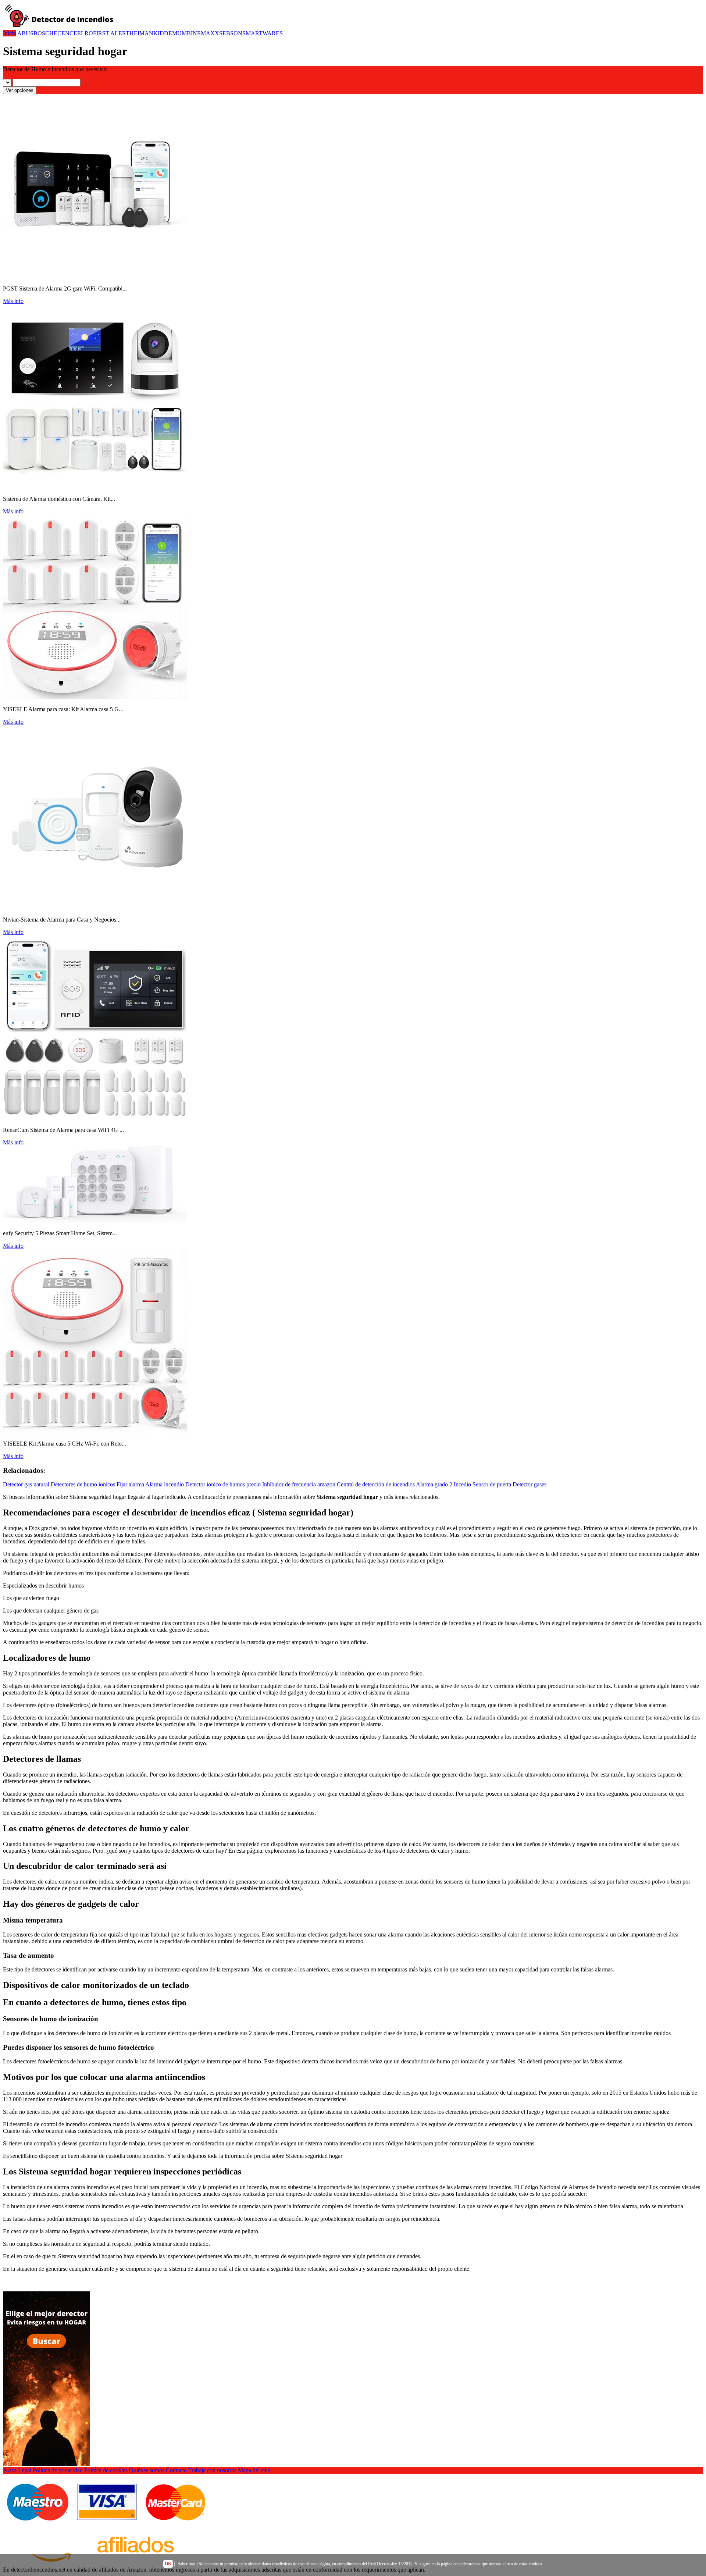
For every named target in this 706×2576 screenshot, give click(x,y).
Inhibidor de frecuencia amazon (299, 1484)
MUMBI (182, 33)
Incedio (462, 1484)
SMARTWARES (263, 33)
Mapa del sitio (254, 2470)
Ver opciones (20, 90)
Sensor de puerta (492, 1484)
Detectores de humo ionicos (83, 1484)
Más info (13, 301)
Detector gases (529, 1484)
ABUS (25, 33)
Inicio (10, 33)
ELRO (85, 33)
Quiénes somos (147, 2470)
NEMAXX (206, 33)
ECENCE (65, 33)
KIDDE (163, 33)
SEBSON (231, 33)
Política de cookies (106, 2470)
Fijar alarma (130, 1484)
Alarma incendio (165, 1484)
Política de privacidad (58, 2470)
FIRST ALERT (111, 33)
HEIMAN (141, 33)
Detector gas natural (26, 1484)
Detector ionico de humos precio (223, 1484)
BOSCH (44, 33)
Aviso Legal (17, 2470)
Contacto (176, 2470)
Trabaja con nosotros (212, 2470)
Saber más (187, 2564)
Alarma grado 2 (434, 1484)
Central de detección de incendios (376, 1484)
